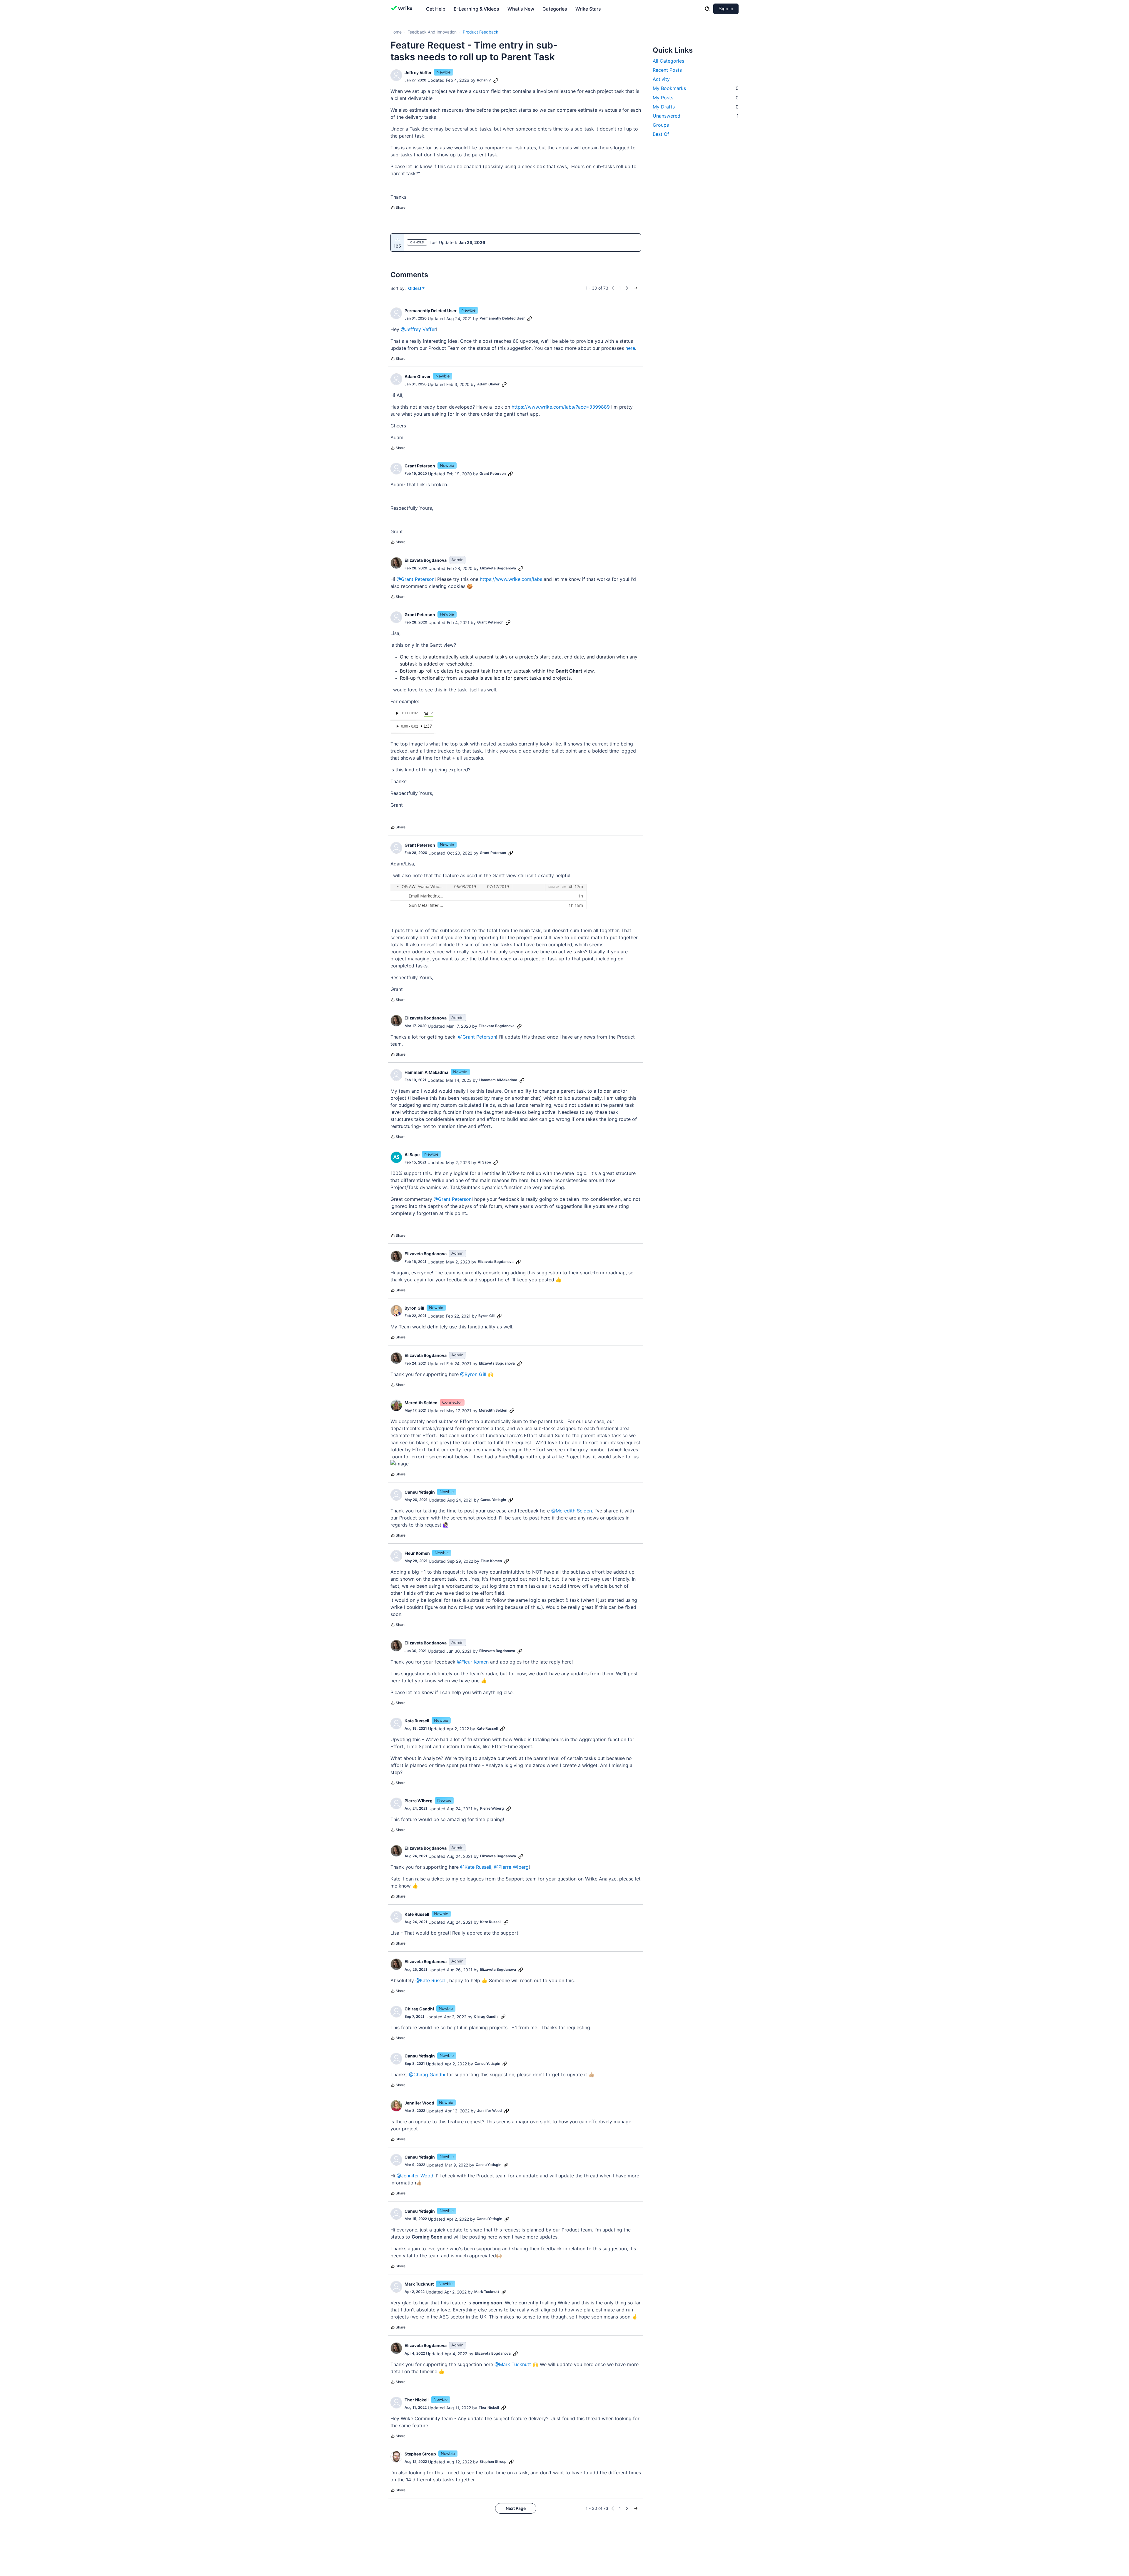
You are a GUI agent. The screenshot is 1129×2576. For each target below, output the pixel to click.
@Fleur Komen (473, 1662)
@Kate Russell (476, 1867)
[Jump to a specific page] (636, 288)
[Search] (707, 9)
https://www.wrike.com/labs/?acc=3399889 (561, 407)
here (630, 348)
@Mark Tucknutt (513, 2364)
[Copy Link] (496, 80)
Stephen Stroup (420, 2454)
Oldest (415, 289)
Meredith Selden (421, 1403)
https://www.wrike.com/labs (511, 579)
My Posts (696, 98)
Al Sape (412, 1155)
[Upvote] (398, 240)
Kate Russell (417, 1721)
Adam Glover (418, 376)
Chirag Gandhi (419, 2009)
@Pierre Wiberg (511, 1867)
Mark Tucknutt (419, 2284)
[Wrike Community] (403, 9)
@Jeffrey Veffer (418, 329)
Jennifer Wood (419, 2103)
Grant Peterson (420, 466)
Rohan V (484, 80)
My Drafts (696, 107)
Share (398, 208)
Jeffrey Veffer (418, 72)
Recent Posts (667, 70)
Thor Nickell (417, 2400)
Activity (661, 79)
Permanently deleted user (431, 311)
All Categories (668, 61)
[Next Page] (627, 288)
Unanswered (696, 116)
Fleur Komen (417, 1553)
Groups (661, 125)
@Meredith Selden (572, 1511)
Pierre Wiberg (419, 1801)
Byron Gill (414, 1308)
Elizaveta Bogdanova (426, 560)
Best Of (661, 134)
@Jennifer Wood (415, 2176)
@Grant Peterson (416, 579)
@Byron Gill (473, 1374)
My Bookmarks (696, 88)
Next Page (516, 2508)
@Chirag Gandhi (427, 2074)
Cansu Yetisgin (420, 1492)
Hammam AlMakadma (426, 1072)
